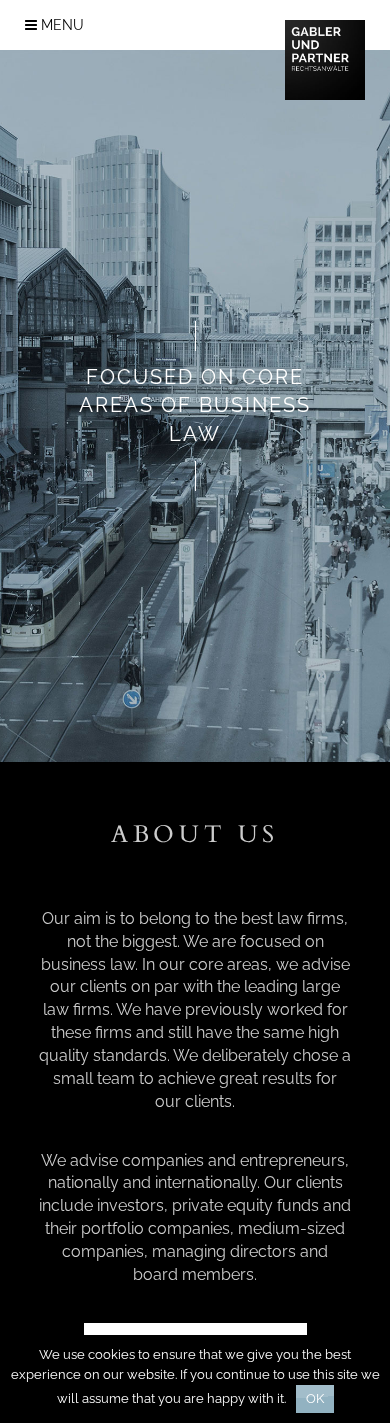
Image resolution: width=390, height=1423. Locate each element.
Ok (315, 1398)
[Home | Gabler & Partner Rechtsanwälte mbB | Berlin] (325, 59)
